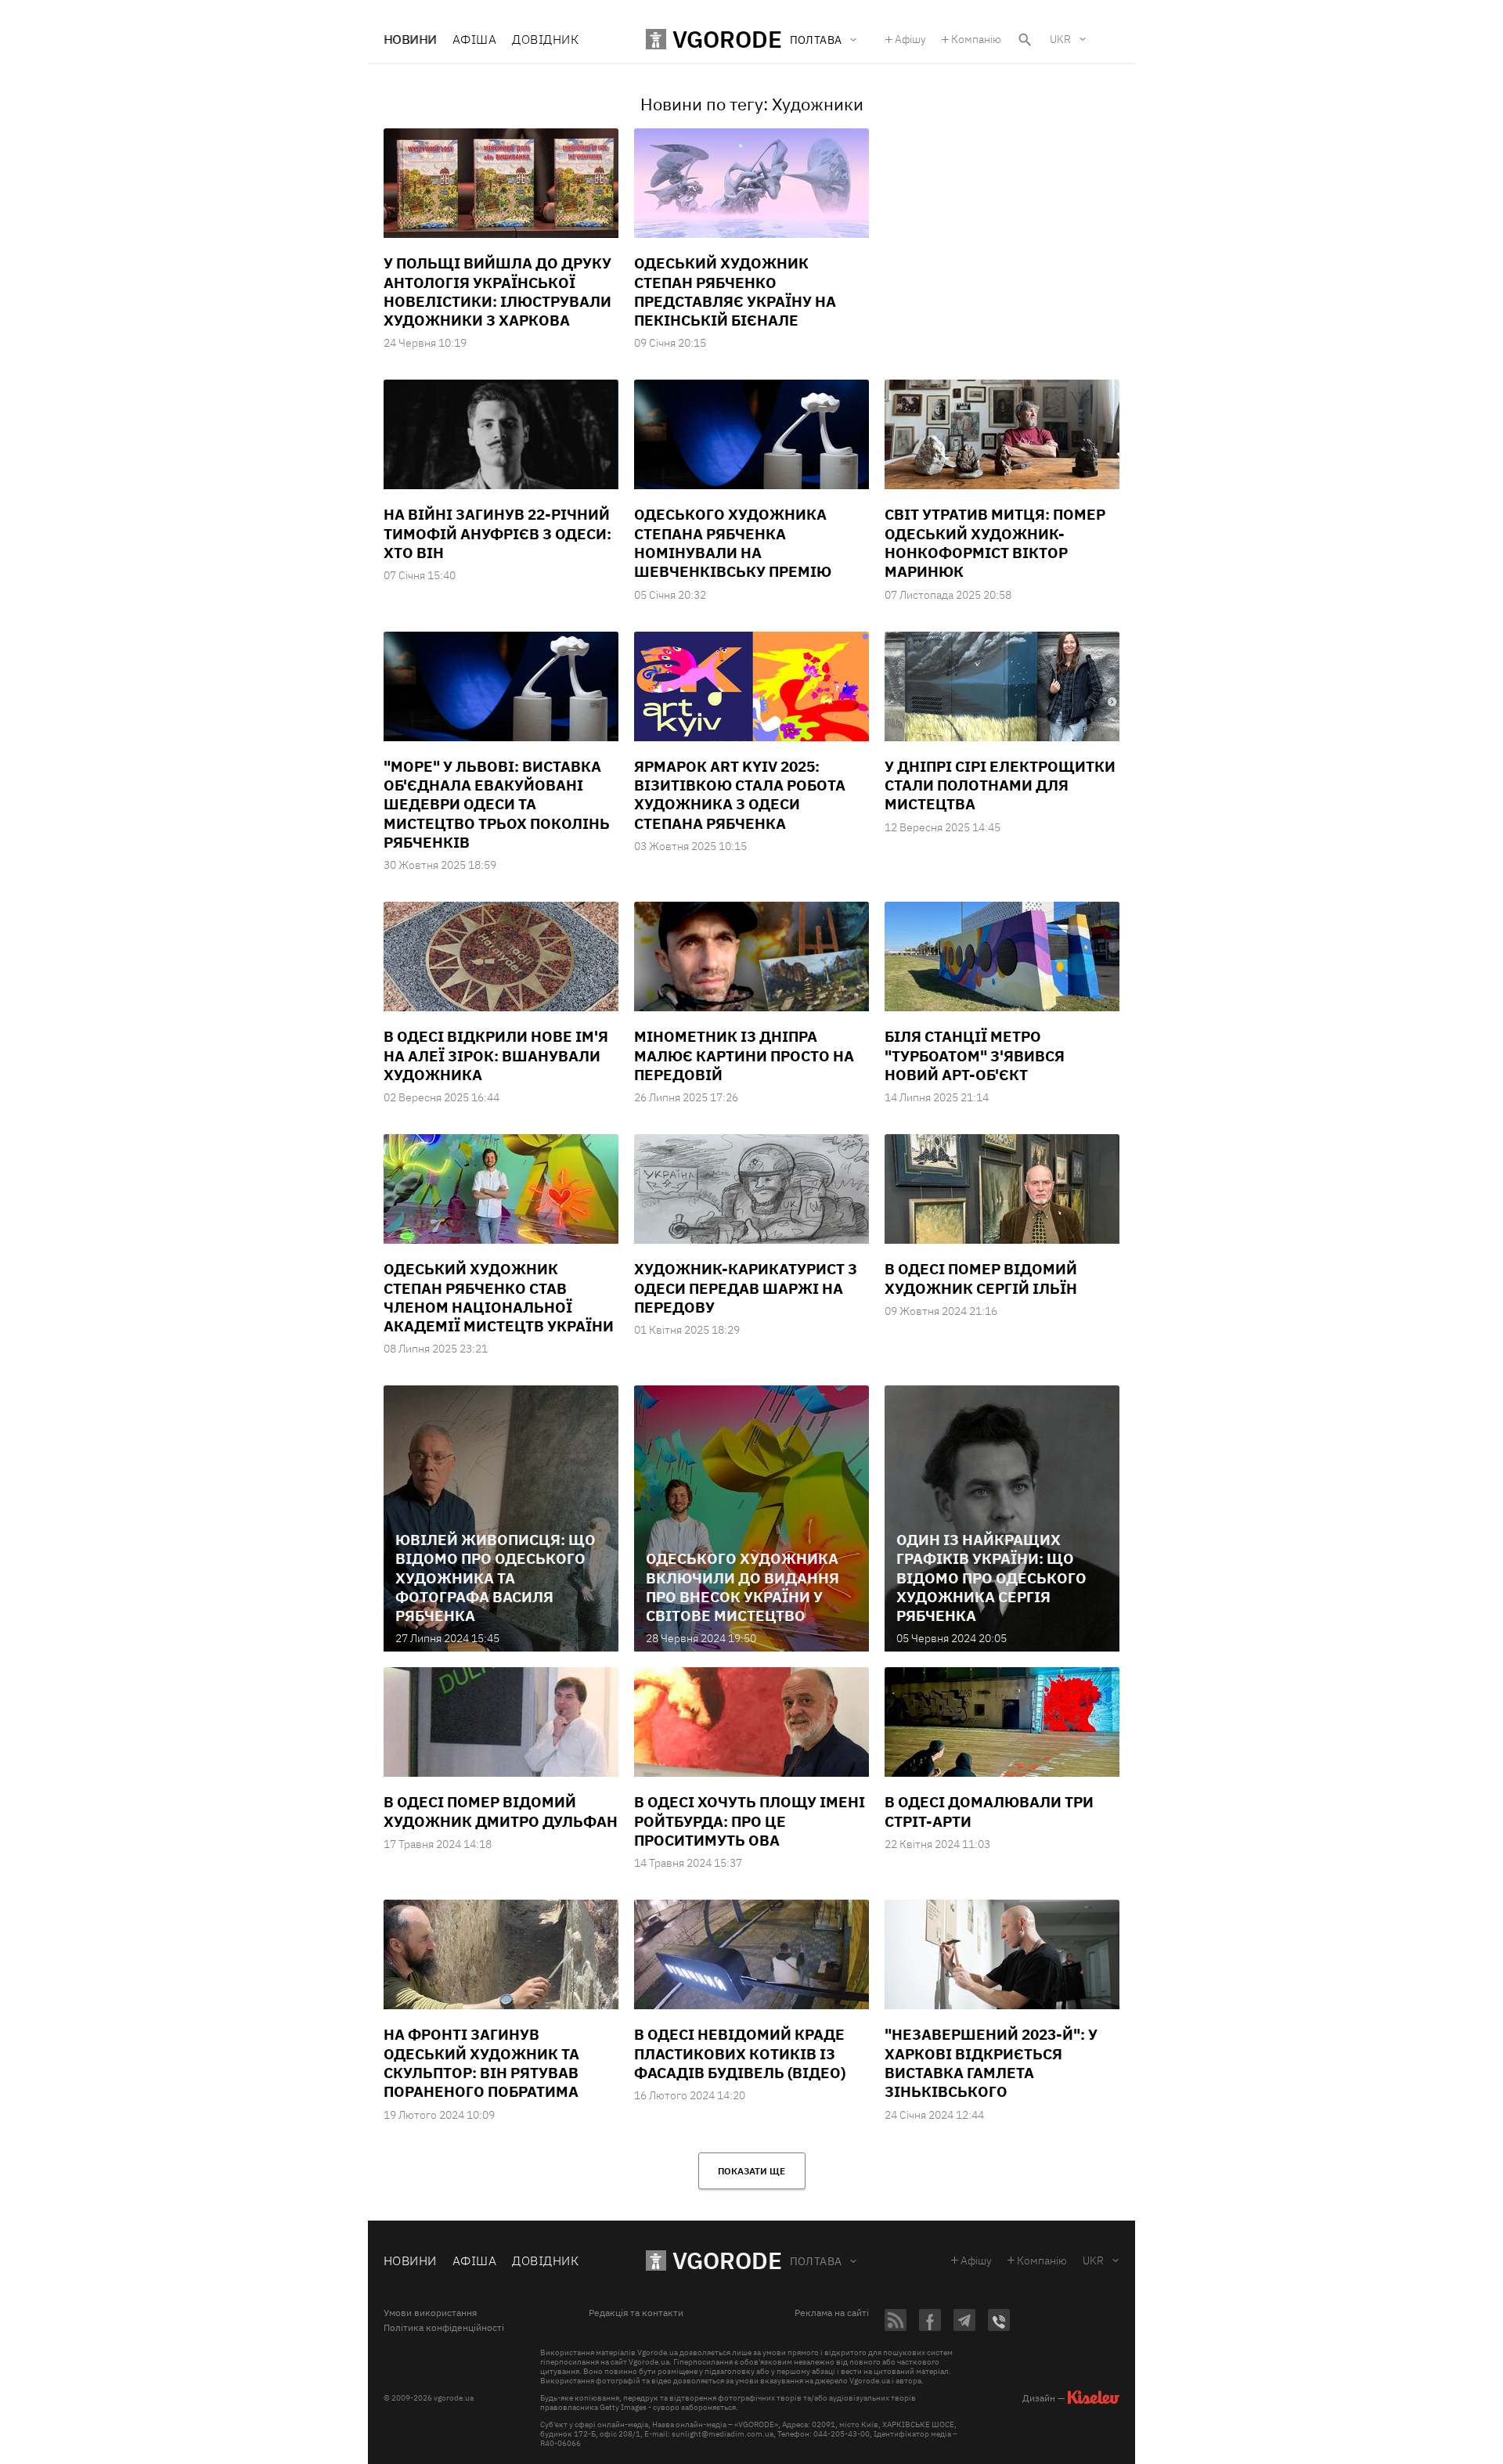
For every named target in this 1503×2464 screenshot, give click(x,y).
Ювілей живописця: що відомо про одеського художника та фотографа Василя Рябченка (496, 1578)
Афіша (474, 39)
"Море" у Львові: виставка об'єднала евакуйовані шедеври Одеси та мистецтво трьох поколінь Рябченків (497, 804)
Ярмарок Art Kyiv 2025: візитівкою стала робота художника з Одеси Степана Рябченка (740, 795)
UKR (1060, 39)
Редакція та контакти (636, 2313)
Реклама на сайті (832, 2313)
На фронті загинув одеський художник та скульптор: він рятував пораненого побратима (481, 2063)
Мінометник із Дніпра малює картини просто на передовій (744, 1055)
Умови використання (430, 2313)
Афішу (910, 39)
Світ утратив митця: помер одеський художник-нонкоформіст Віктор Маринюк (995, 543)
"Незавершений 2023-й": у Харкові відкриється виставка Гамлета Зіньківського (991, 2063)
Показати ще (751, 2171)
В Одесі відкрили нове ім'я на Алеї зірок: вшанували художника (496, 1055)
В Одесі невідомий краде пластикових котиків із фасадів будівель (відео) (740, 2053)
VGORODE (727, 2260)
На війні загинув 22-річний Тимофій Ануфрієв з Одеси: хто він (497, 533)
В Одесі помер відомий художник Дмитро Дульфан (501, 1811)
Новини (410, 39)
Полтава (816, 2261)
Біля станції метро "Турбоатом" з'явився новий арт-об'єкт (975, 1055)
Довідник (545, 39)
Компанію (976, 39)
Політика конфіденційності (444, 2328)
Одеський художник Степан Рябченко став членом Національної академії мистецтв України (499, 1297)
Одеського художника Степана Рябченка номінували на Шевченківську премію (733, 543)
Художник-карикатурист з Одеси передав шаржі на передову (746, 1288)
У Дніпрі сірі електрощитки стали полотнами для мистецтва (1000, 785)
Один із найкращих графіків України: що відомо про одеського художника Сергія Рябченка (991, 1578)
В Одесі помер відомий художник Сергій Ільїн (981, 1278)
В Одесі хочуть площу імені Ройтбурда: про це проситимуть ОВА (750, 1821)
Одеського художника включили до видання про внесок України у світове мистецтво (742, 1587)
